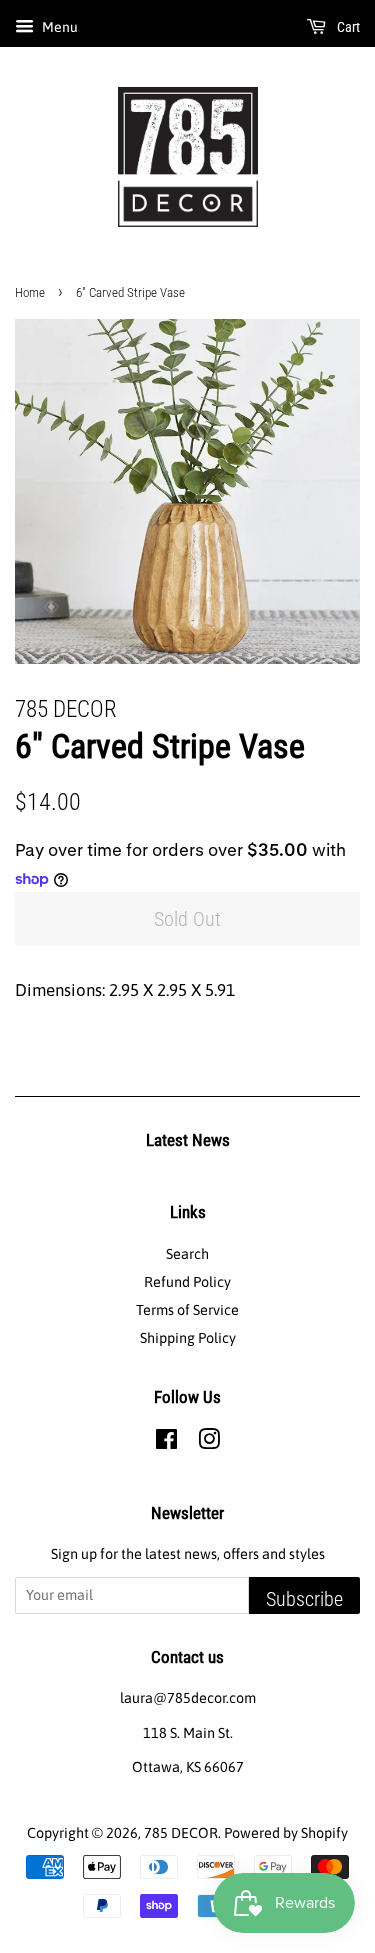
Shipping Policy (188, 1338)
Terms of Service (187, 1310)
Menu (58, 27)
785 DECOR (181, 1833)
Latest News (188, 1140)
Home (30, 292)
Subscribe (304, 1599)
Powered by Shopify (286, 1833)
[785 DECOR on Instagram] (209, 1443)
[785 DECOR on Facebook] (166, 1443)
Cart (347, 27)
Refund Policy (187, 1282)
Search (187, 1254)
